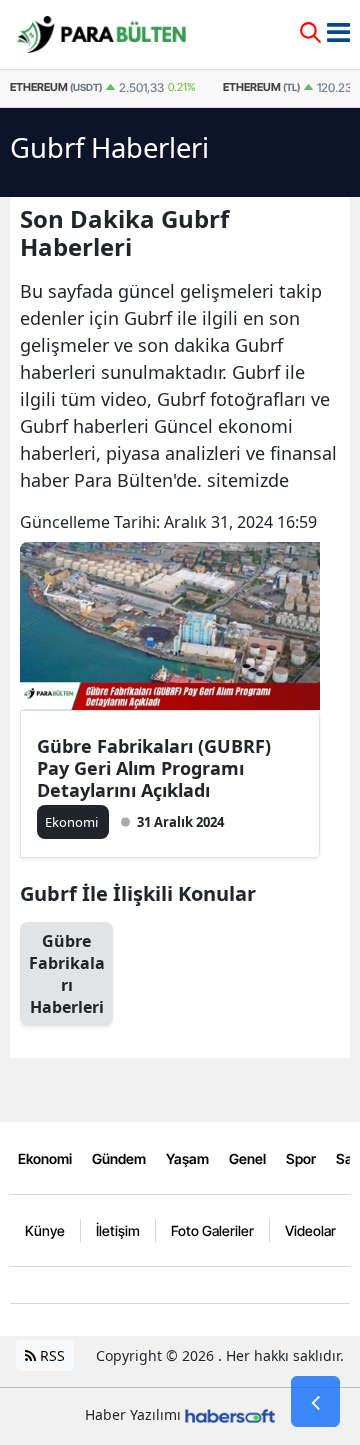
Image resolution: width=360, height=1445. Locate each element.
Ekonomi (45, 1158)
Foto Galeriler (212, 1230)
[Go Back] (315, 1402)
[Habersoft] (230, 1414)
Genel (247, 1158)
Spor (301, 1158)
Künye (45, 1230)
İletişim (118, 1230)
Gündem (119, 1158)
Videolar (310, 1230)
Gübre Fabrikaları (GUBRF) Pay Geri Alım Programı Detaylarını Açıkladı (154, 768)
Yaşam (187, 1158)
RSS (50, 1355)
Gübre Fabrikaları (67, 974)
